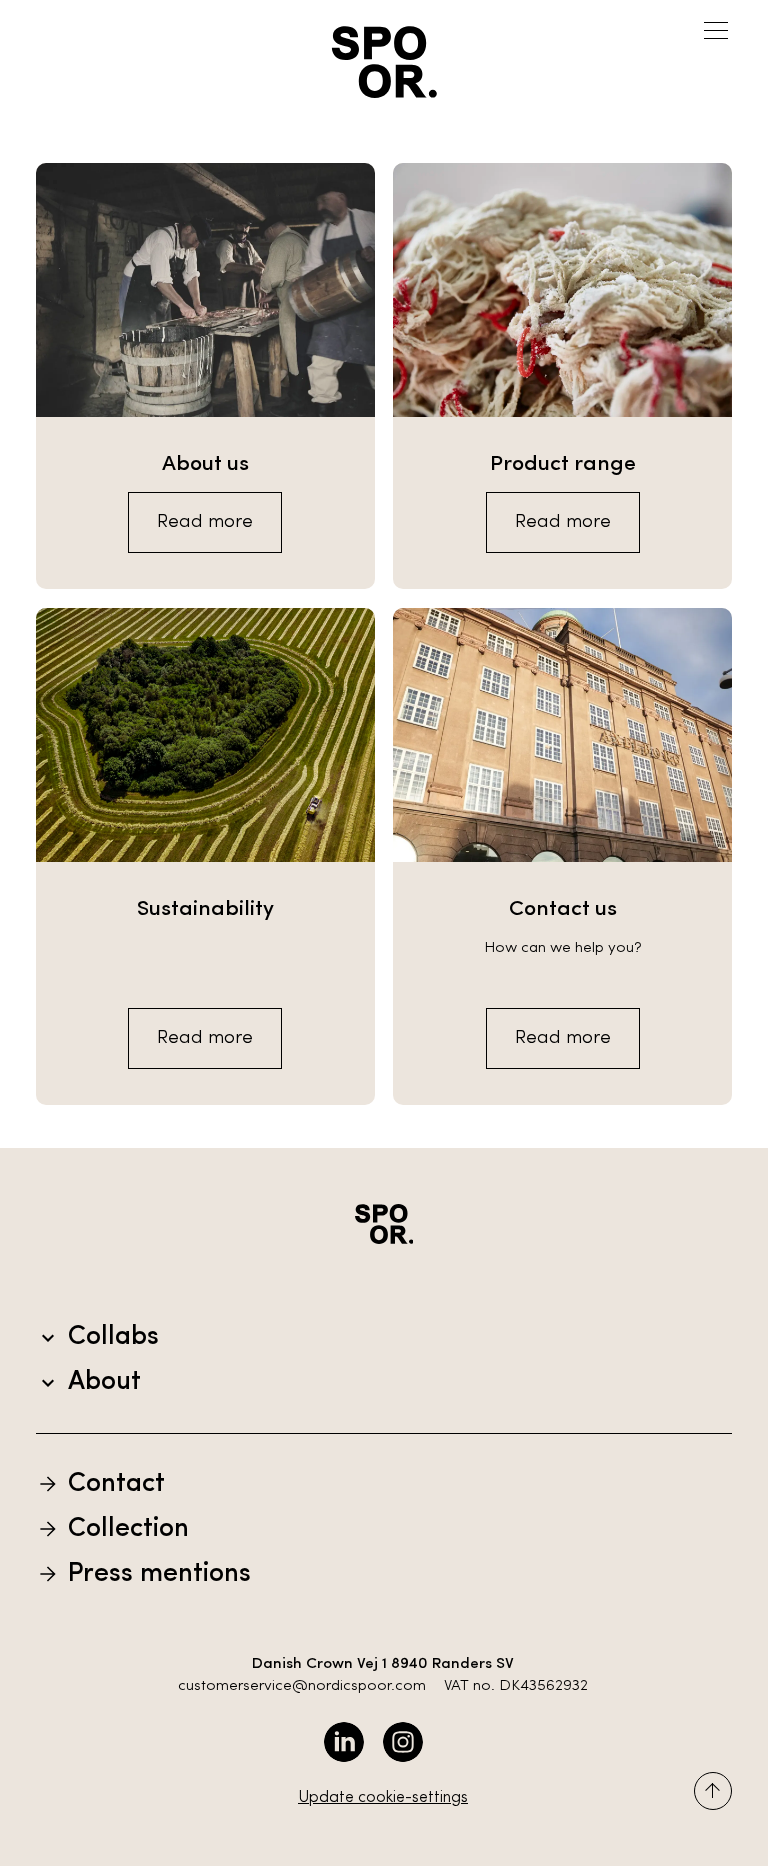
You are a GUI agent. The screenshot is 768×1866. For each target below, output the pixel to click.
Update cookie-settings (383, 1798)
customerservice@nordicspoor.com (302, 1686)
